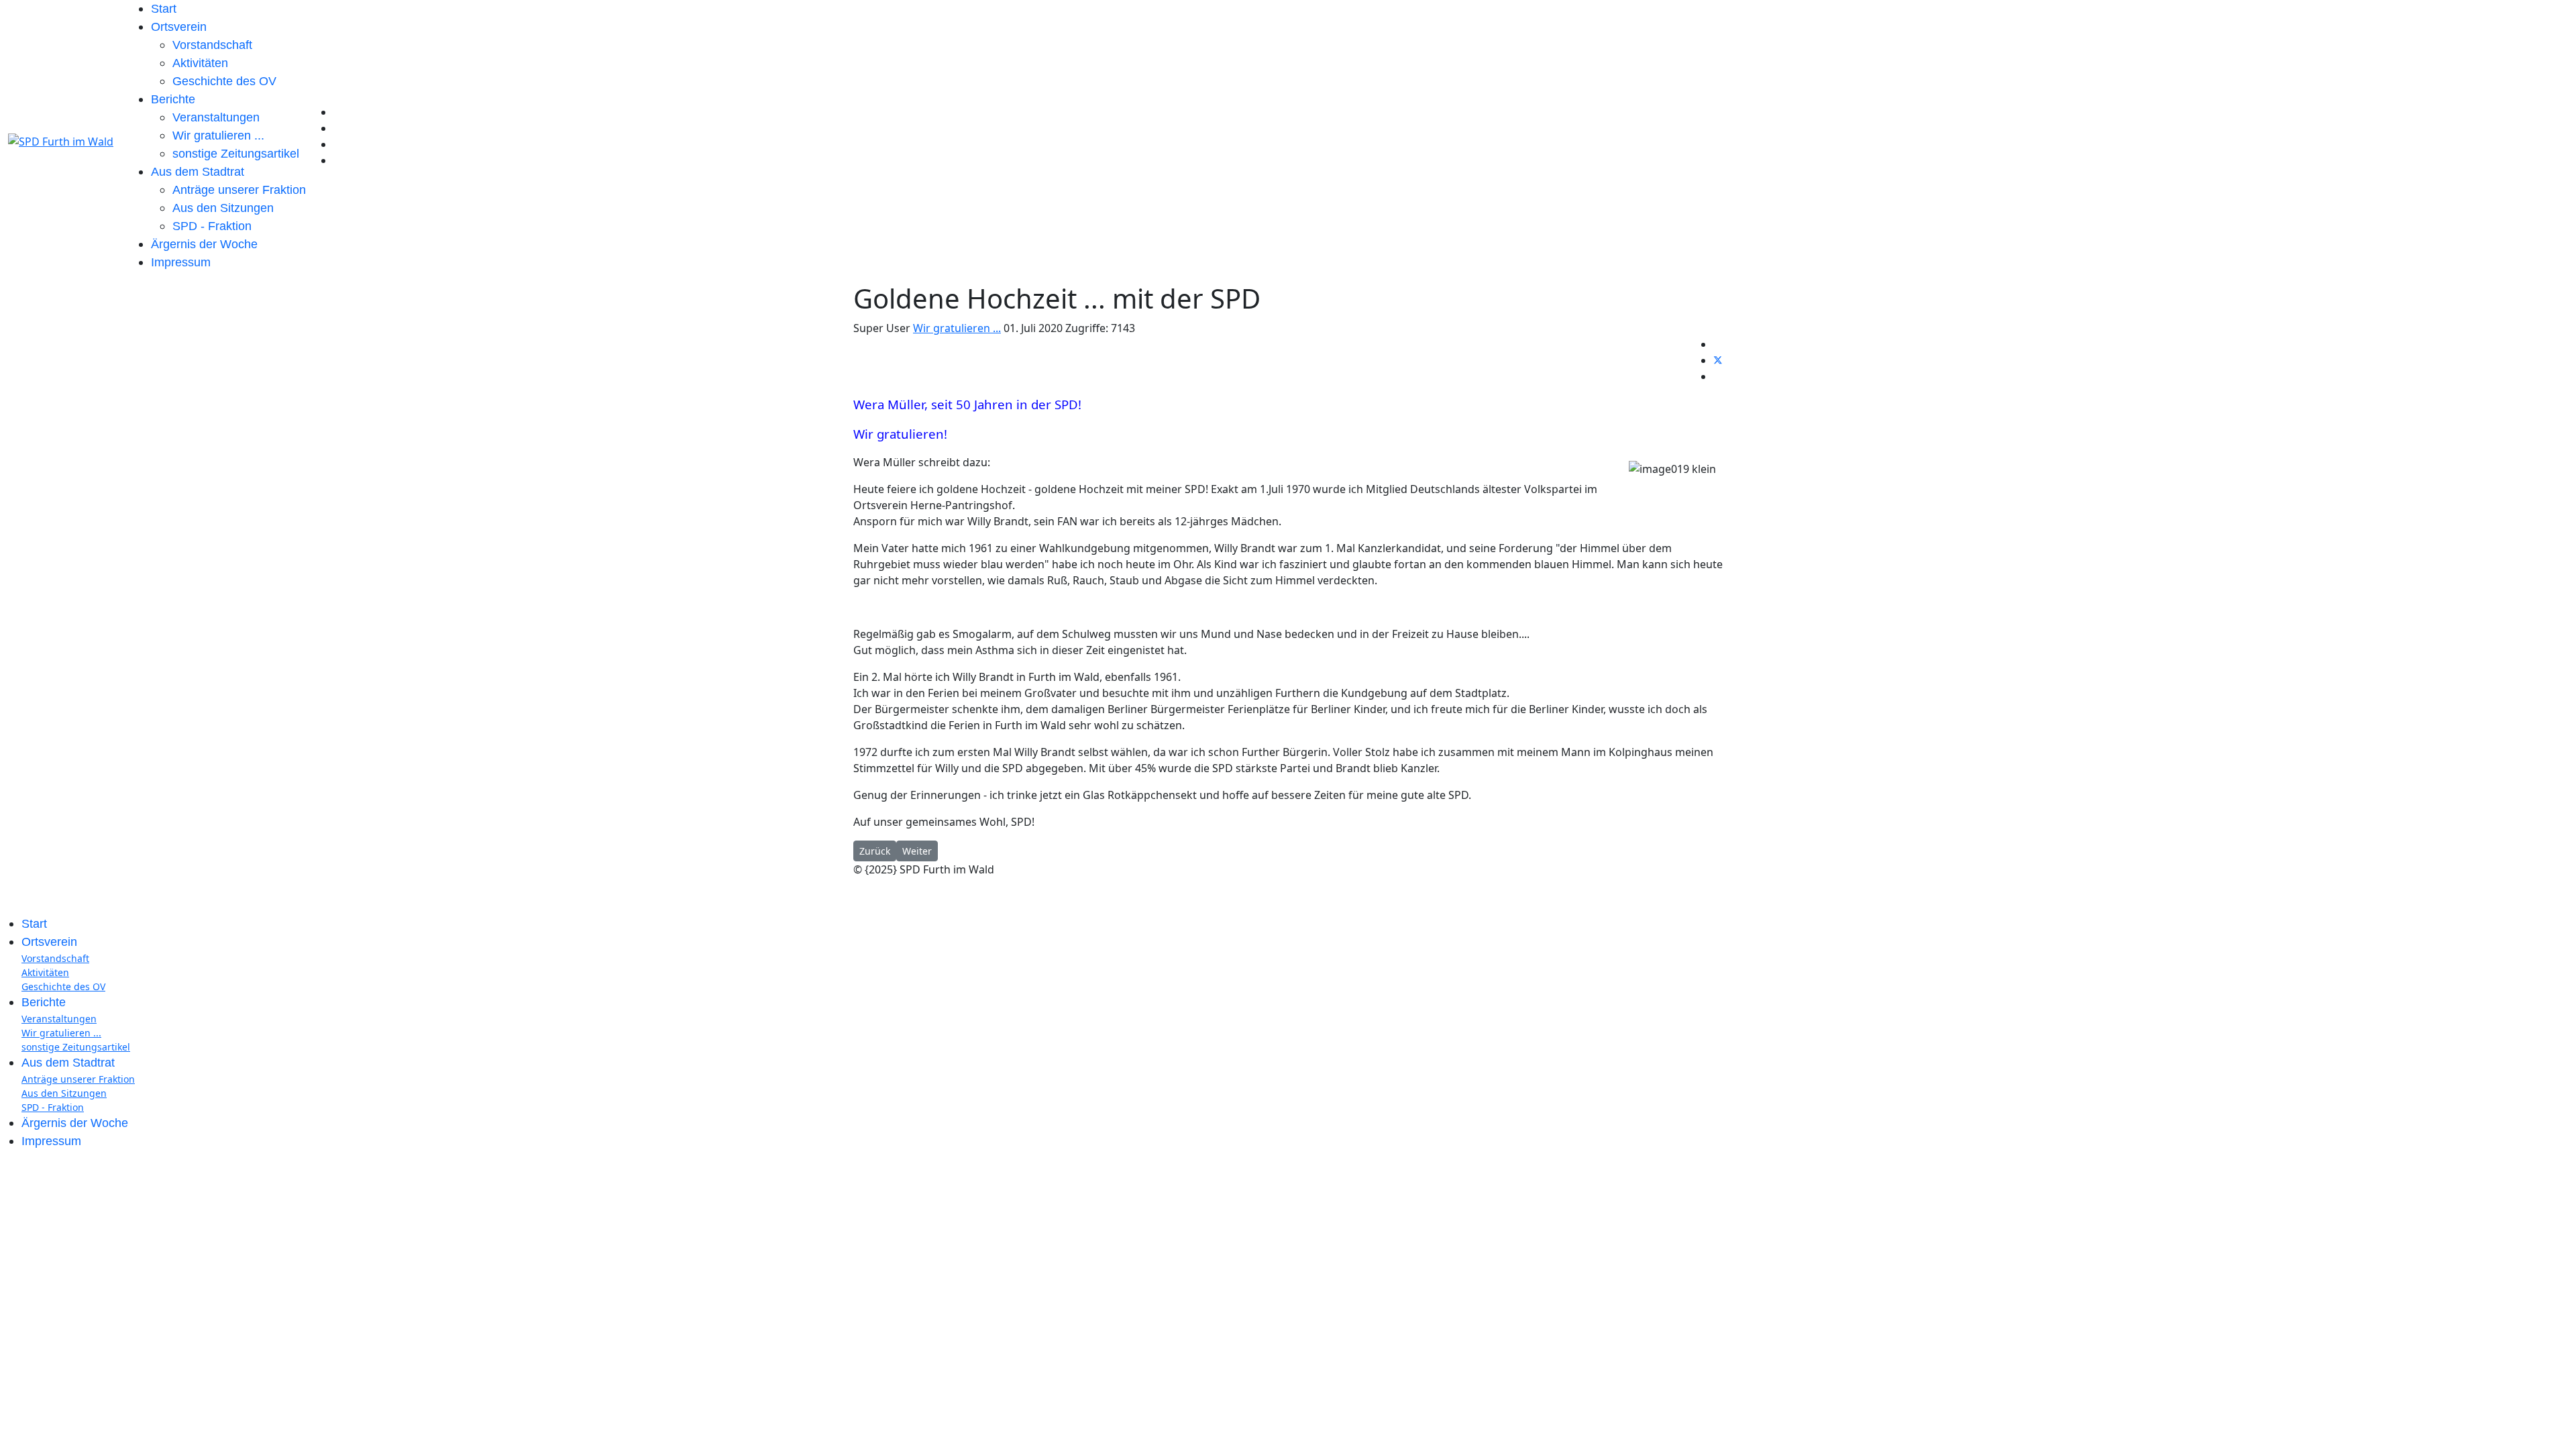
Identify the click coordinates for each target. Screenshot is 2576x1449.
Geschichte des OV (224, 81)
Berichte (173, 99)
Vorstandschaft (212, 45)
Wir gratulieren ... (218, 136)
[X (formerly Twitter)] (1718, 360)
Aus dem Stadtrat (198, 172)
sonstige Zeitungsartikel (236, 154)
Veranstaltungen (216, 117)
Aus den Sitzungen (223, 208)
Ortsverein (179, 27)
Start (164, 9)
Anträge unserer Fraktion (239, 190)
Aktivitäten (200, 63)
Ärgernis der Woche (204, 244)
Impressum (181, 262)
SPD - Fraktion (212, 226)
